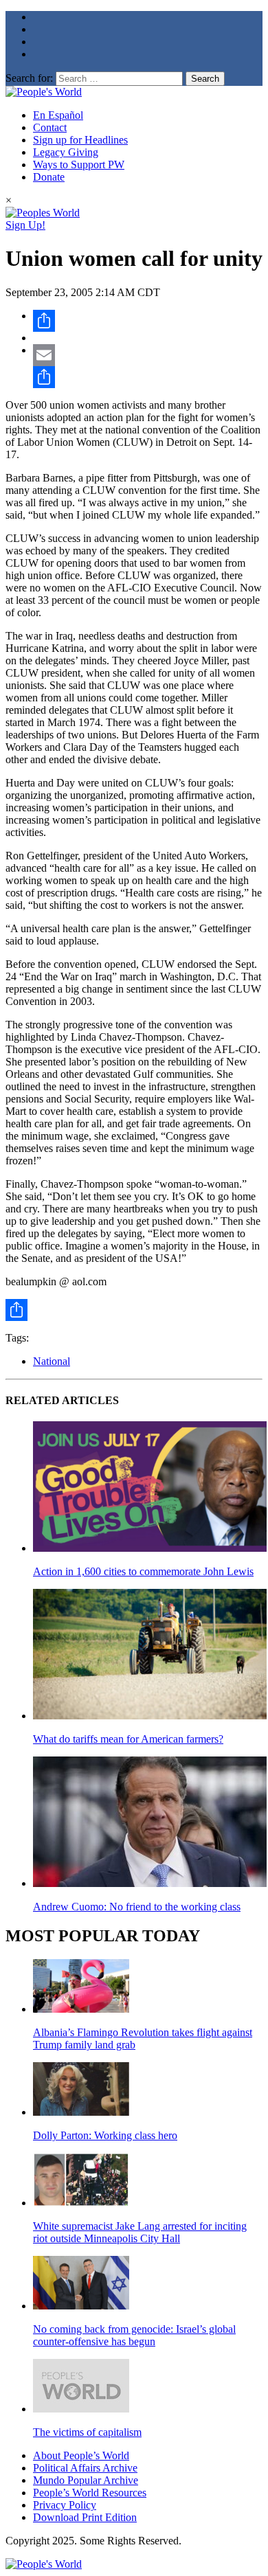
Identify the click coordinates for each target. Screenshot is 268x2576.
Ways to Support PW (79, 165)
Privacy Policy (65, 2505)
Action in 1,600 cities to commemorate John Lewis (143, 1571)
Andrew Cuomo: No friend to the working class (137, 1907)
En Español (58, 115)
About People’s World (81, 2455)
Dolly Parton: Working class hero (105, 2135)
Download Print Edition (85, 2517)
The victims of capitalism (87, 2432)
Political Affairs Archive (85, 2468)
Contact (50, 127)
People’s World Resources (90, 2493)
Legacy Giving (66, 152)
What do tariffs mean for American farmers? (128, 1739)
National (52, 1361)
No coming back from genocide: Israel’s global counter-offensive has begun (134, 2335)
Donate (49, 177)
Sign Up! (25, 225)
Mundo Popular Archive (86, 2480)
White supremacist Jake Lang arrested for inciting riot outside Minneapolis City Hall (140, 2232)
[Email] (148, 355)
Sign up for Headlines (80, 140)
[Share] (148, 321)
